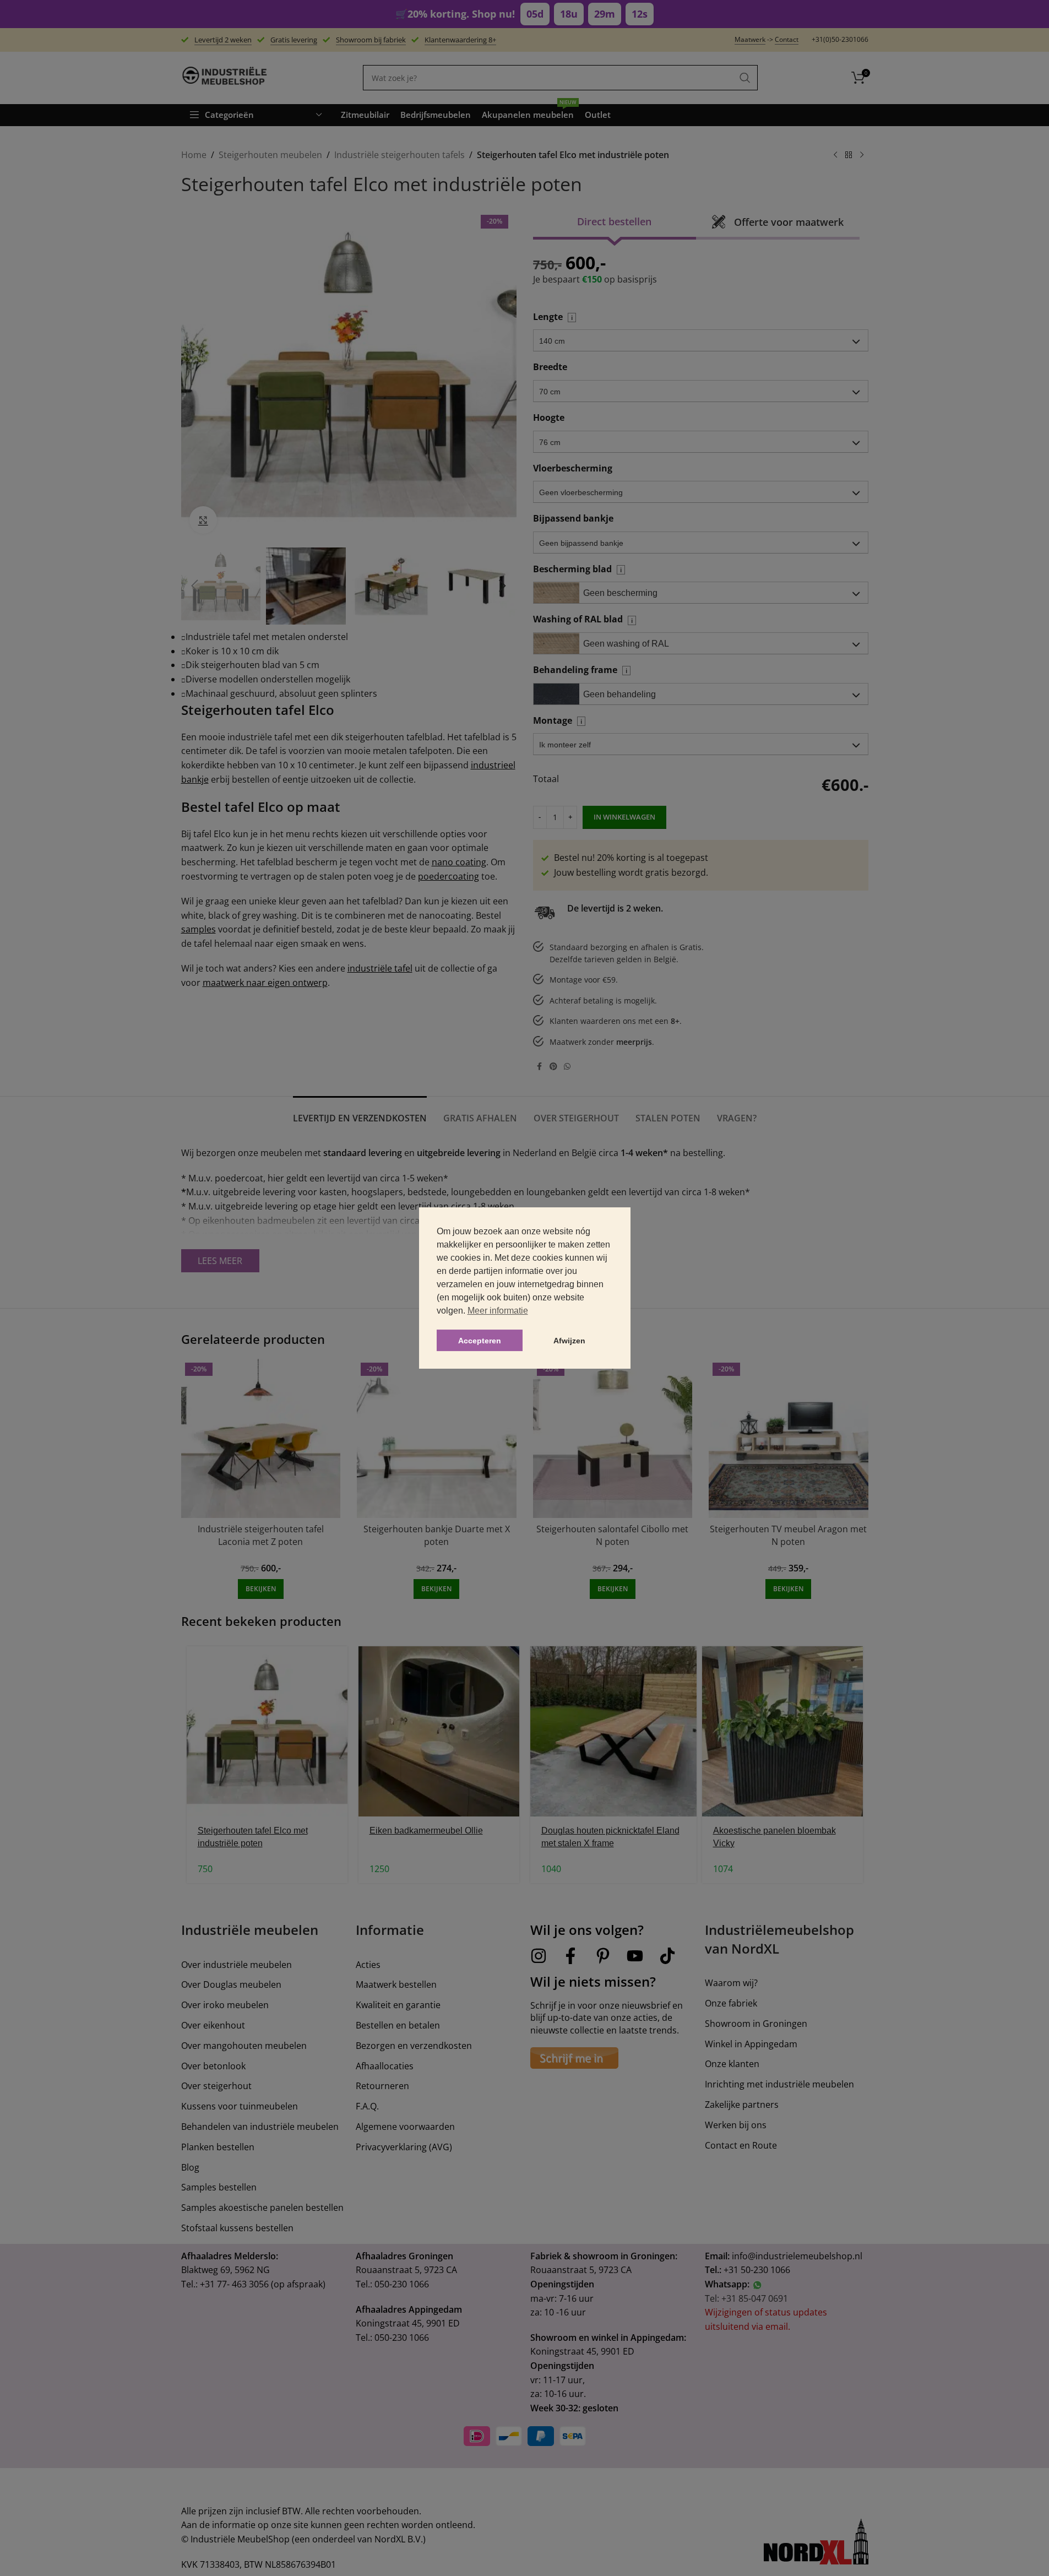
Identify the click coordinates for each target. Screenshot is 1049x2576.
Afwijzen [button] (569, 1341)
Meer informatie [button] (498, 1311)
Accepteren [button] (480, 1341)
